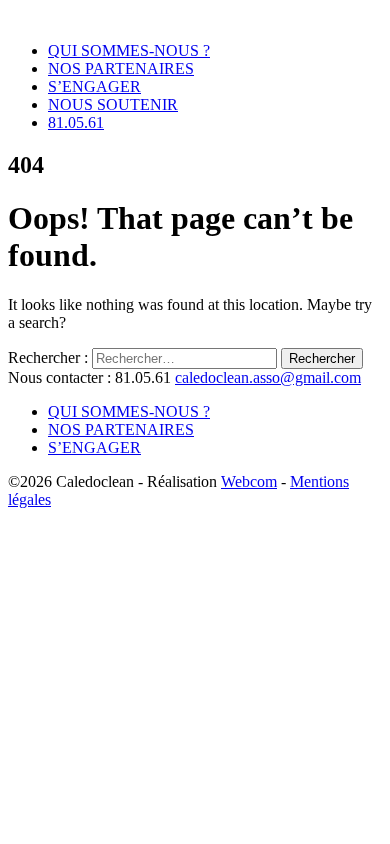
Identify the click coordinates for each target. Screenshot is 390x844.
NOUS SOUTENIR (113, 104)
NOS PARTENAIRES (121, 68)
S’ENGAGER (94, 86)
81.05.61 (76, 122)
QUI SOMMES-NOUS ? (129, 50)
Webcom (249, 481)
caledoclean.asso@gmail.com (268, 377)
